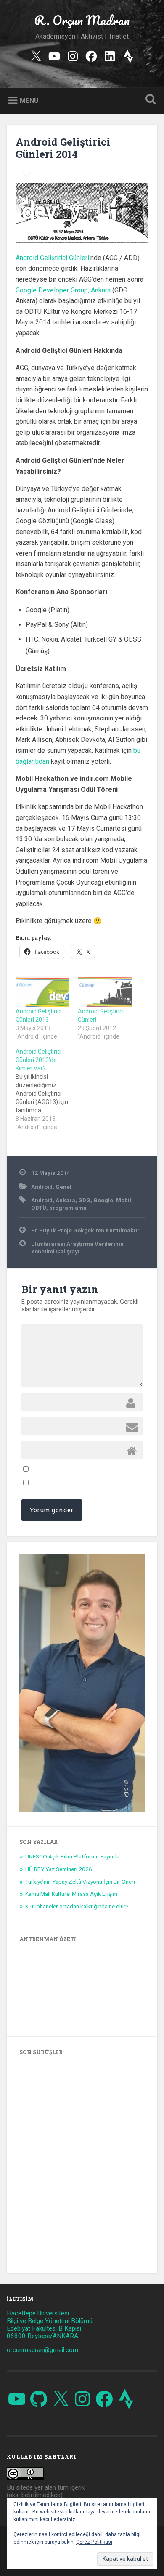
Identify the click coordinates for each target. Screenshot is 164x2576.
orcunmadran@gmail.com (42, 2350)
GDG (84, 1200)
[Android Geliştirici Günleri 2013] (42, 992)
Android (42, 1187)
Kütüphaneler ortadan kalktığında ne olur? (77, 1906)
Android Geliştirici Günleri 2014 (63, 148)
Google (103, 1200)
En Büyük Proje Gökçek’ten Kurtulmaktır (85, 1230)
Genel (63, 1187)
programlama (68, 1208)
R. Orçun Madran (82, 20)
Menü (29, 100)
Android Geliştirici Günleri (52, 258)
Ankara (65, 1200)
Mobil (124, 1200)
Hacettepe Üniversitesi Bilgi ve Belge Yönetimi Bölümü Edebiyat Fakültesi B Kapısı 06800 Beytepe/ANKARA (50, 2325)
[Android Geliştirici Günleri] (105, 992)
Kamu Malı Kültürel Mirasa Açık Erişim (71, 1894)
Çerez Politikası (94, 2542)
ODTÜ (39, 1208)
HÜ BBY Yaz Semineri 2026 (59, 1869)
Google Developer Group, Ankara (63, 290)
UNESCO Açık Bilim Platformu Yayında (72, 1856)
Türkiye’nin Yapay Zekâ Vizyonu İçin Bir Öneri (80, 1882)
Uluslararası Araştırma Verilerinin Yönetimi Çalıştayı (77, 1248)
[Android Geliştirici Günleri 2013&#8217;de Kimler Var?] (47, 1089)
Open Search (149, 100)
